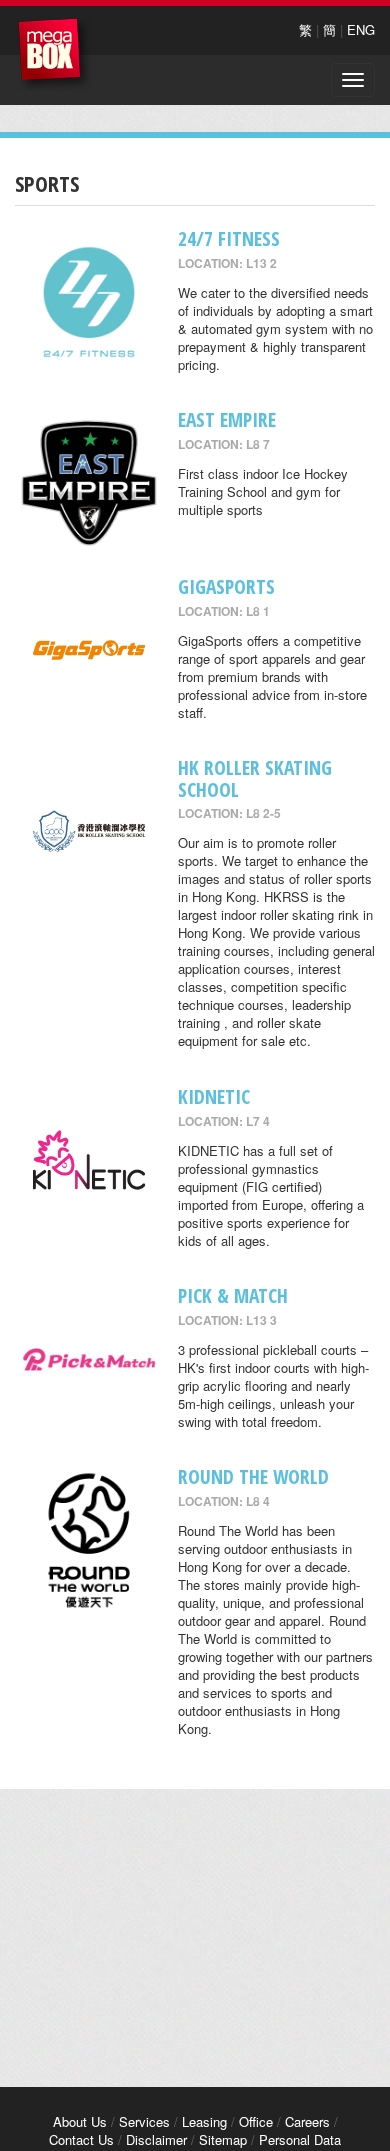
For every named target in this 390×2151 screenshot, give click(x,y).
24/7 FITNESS (229, 238)
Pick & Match (233, 1295)
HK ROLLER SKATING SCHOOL (255, 778)
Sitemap (223, 2139)
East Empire (227, 419)
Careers (307, 2121)
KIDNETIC (214, 1096)
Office (256, 2121)
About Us (80, 2121)
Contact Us (81, 2139)
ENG (361, 29)
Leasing (204, 2121)
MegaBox (54, 54)
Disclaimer (156, 2139)
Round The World (253, 1476)
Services (144, 2121)
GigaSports (226, 586)
